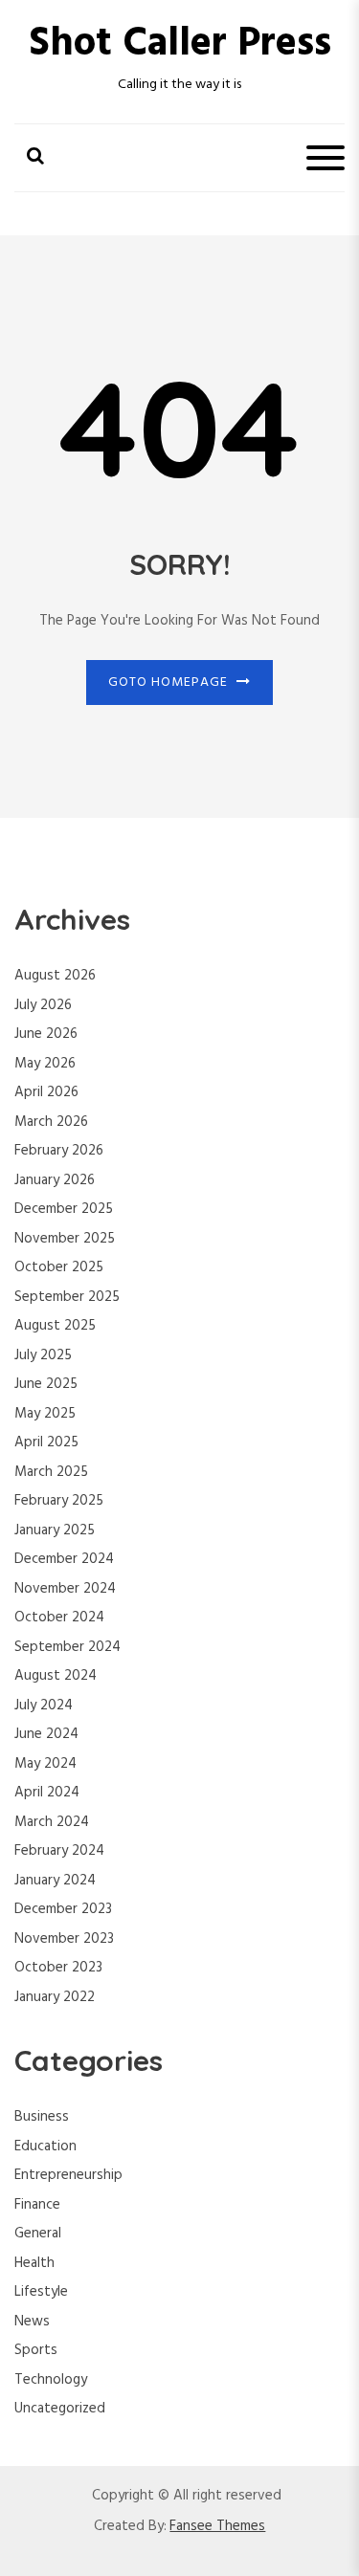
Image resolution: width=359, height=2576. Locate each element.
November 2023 (64, 1939)
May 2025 (45, 1414)
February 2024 (59, 1851)
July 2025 (43, 1355)
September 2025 (67, 1297)
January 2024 (55, 1881)
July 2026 (43, 1005)
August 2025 (55, 1326)
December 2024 (64, 1559)
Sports (36, 2350)
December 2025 (64, 1209)
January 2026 (55, 1180)
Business (42, 2117)
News (32, 2322)
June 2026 (46, 1034)
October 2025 (59, 1267)
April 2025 (46, 1442)
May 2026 (45, 1064)
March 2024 (52, 1822)
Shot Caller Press (180, 44)
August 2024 (56, 1676)
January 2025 (55, 1530)
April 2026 (46, 1092)
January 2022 (55, 1997)
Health (34, 2263)
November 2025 (65, 1239)
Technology (51, 2380)
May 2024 (45, 1764)
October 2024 (59, 1618)
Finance (37, 2205)
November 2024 (65, 1589)
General (38, 2234)
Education (45, 2147)
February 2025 (59, 1501)
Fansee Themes (217, 2527)
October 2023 (58, 1968)
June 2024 (46, 1734)
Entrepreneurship (68, 2175)
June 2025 (46, 1384)
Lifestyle (41, 2292)
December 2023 (63, 1909)
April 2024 (47, 1793)
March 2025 (51, 1472)
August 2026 (55, 976)
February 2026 (59, 1151)
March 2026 (51, 1122)
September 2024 (67, 1647)
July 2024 (44, 1706)
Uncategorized (60, 2409)
